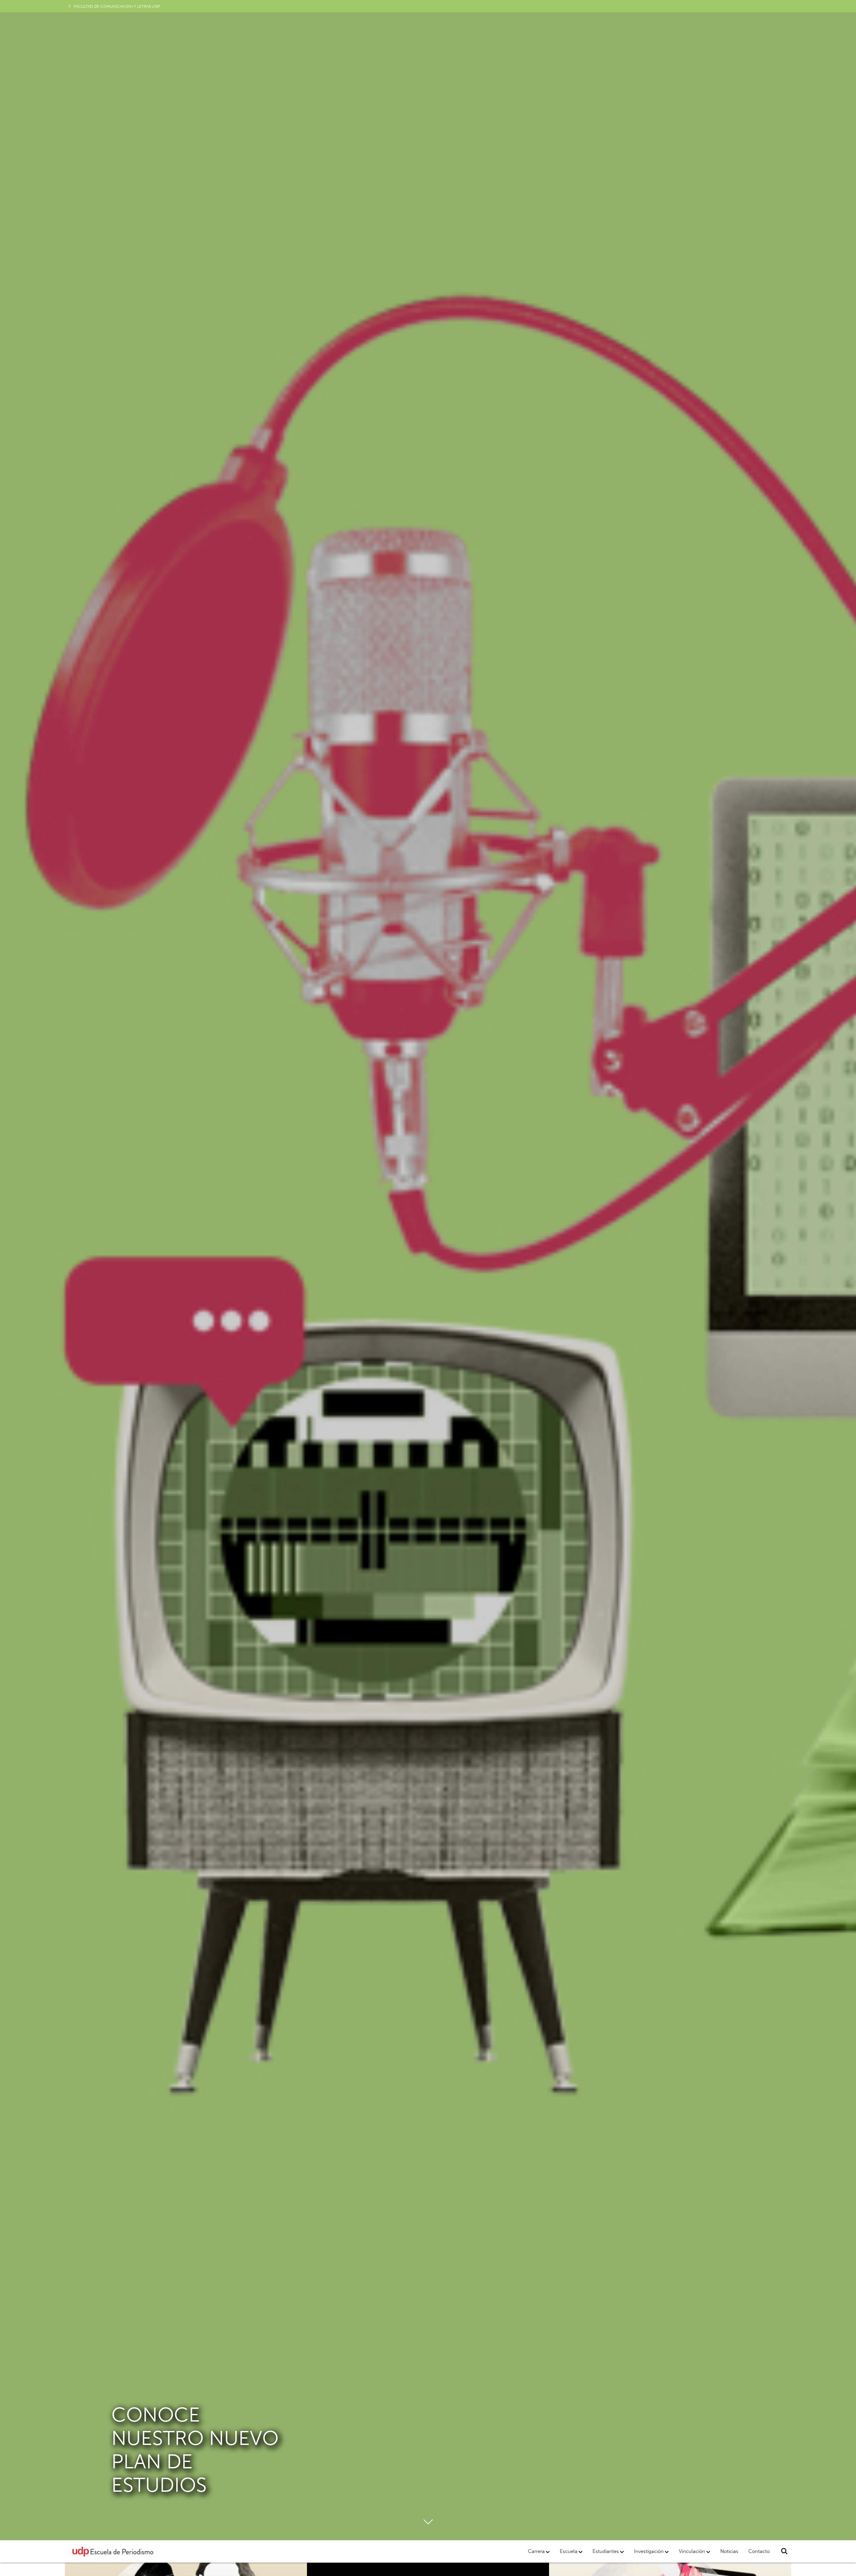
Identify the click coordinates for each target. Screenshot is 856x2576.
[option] (428, 1270)
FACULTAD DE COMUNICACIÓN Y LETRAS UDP (117, 6)
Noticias (729, 2551)
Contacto (759, 2551)
